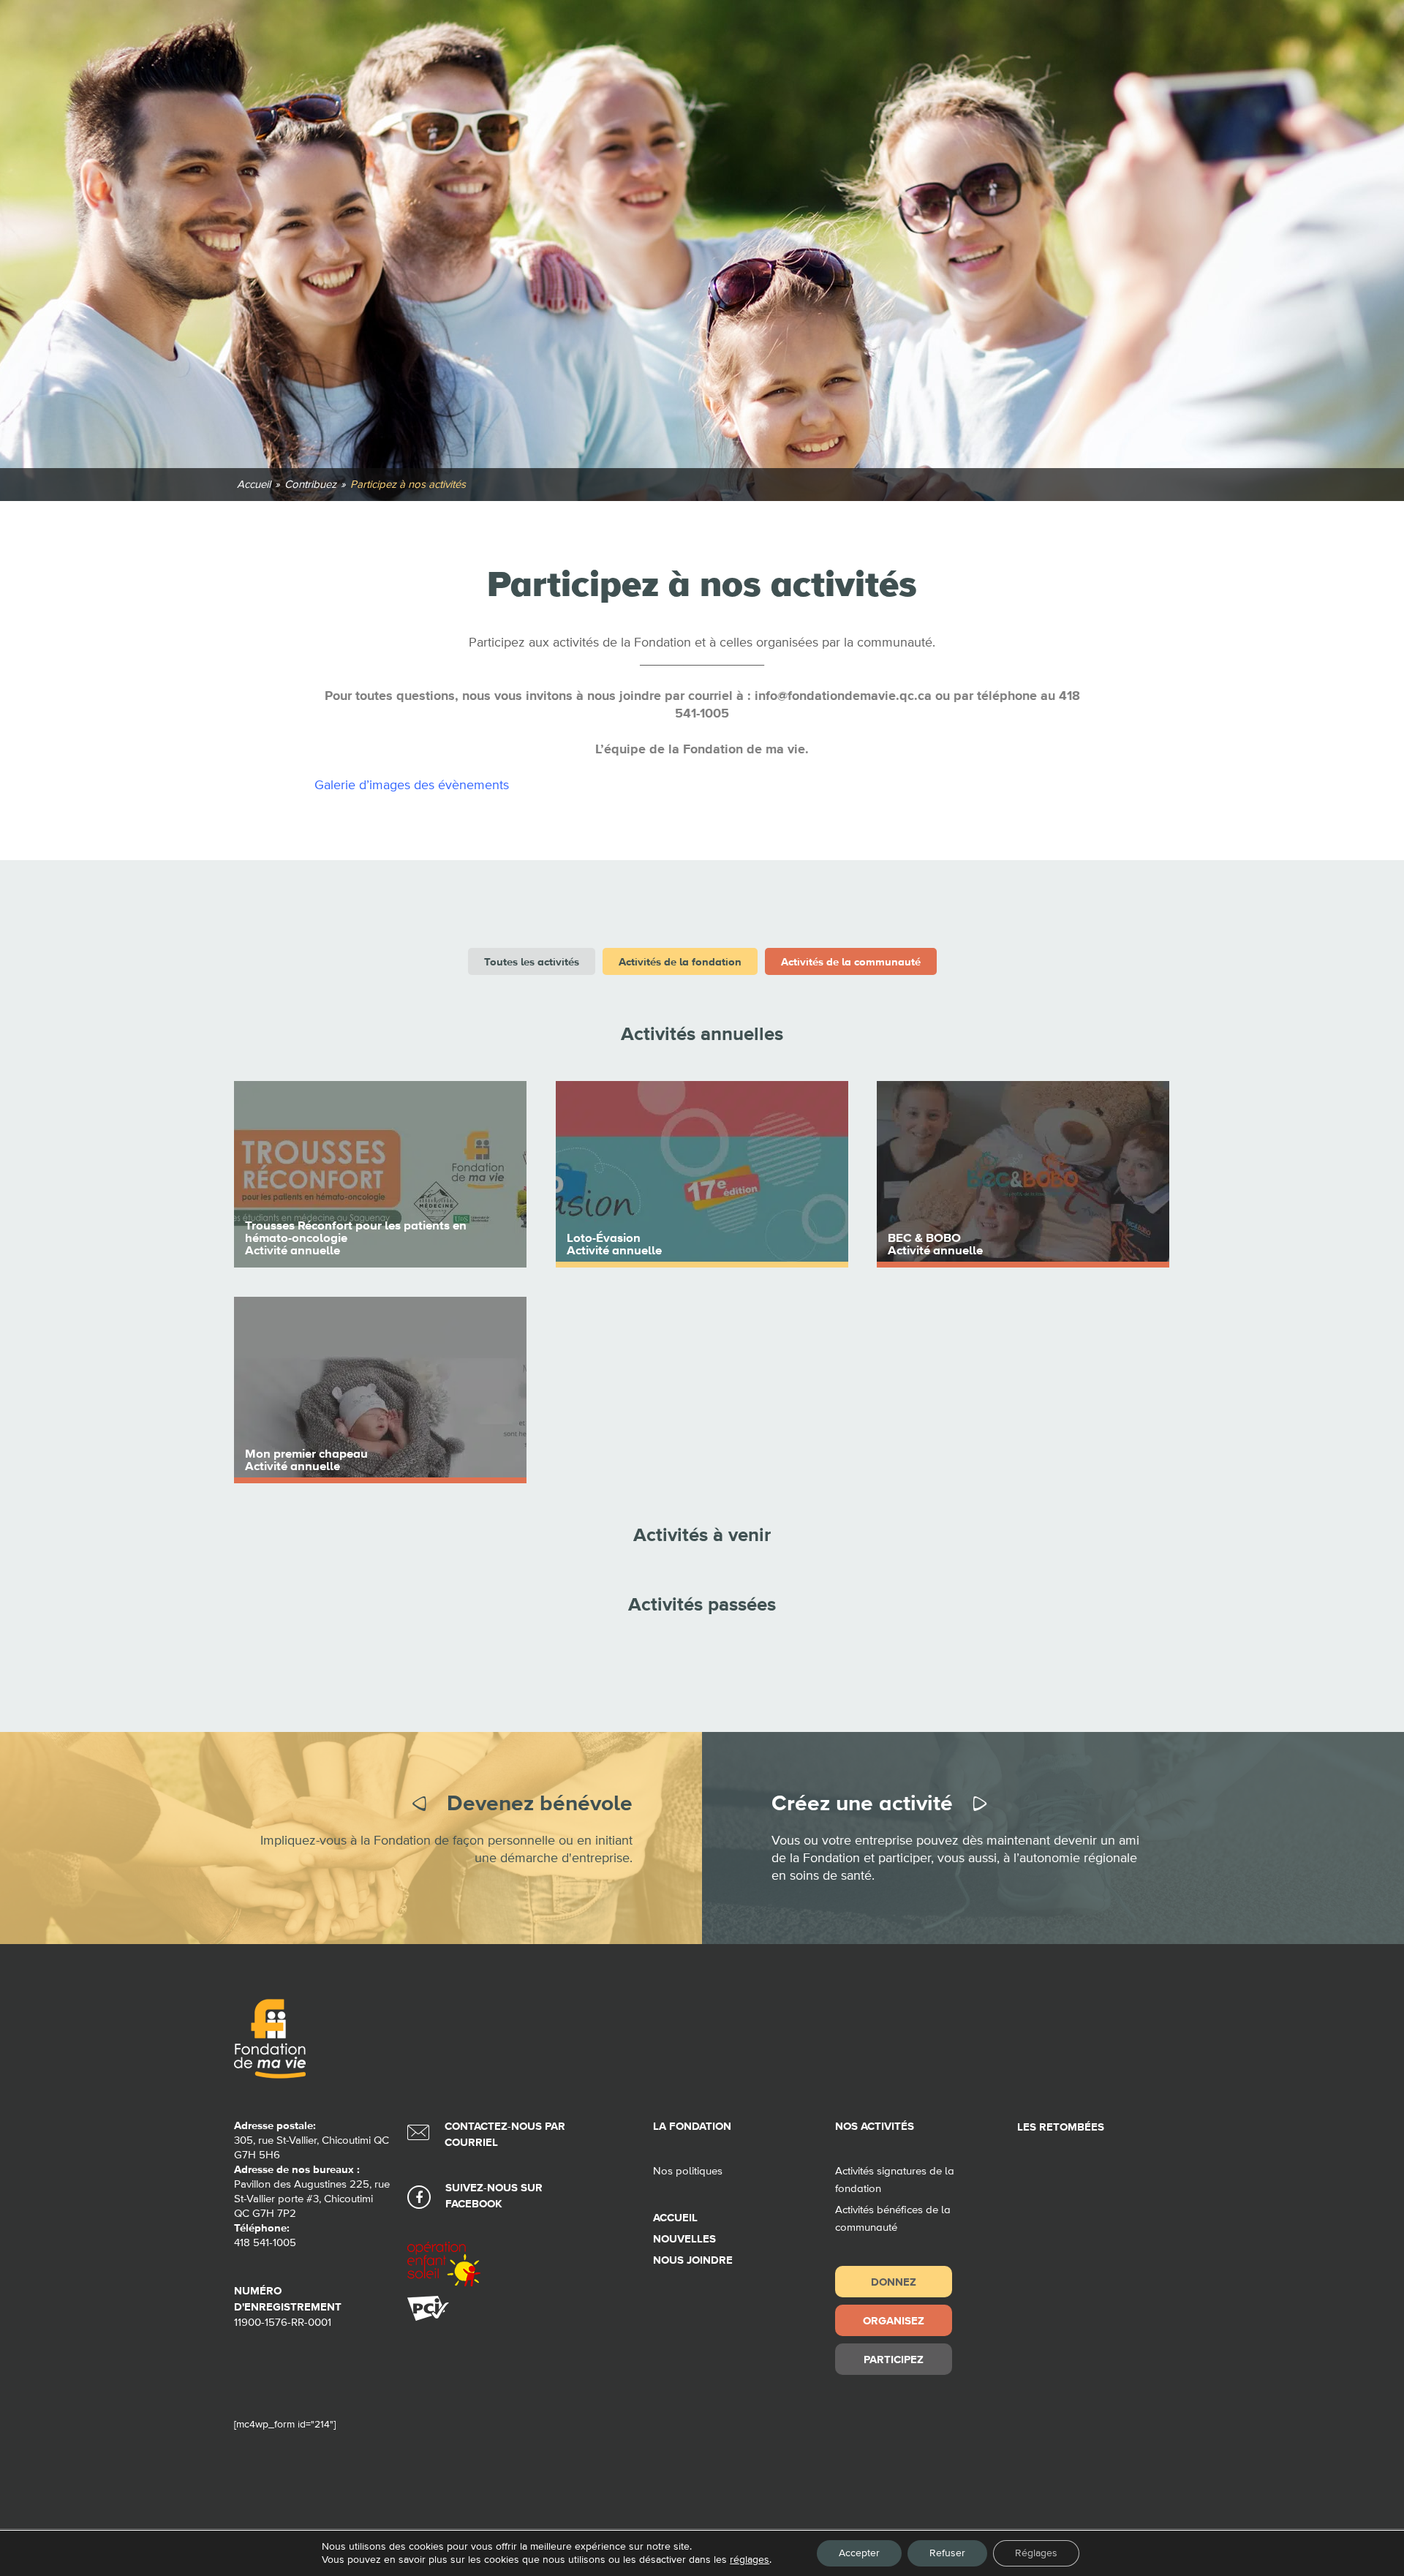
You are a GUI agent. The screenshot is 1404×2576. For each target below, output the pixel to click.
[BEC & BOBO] (1023, 1174)
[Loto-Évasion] (702, 1174)
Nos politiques (688, 2171)
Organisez (894, 2320)
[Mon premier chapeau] (380, 1390)
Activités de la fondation (680, 961)
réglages (750, 2560)
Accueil (675, 2218)
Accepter (859, 2553)
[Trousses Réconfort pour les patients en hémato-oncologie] (380, 1174)
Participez (894, 2359)
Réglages (1036, 2553)
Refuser (947, 2553)
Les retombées (1061, 2127)
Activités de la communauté (851, 961)
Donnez (894, 2282)
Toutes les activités (532, 961)
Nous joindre (693, 2260)
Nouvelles (684, 2239)
